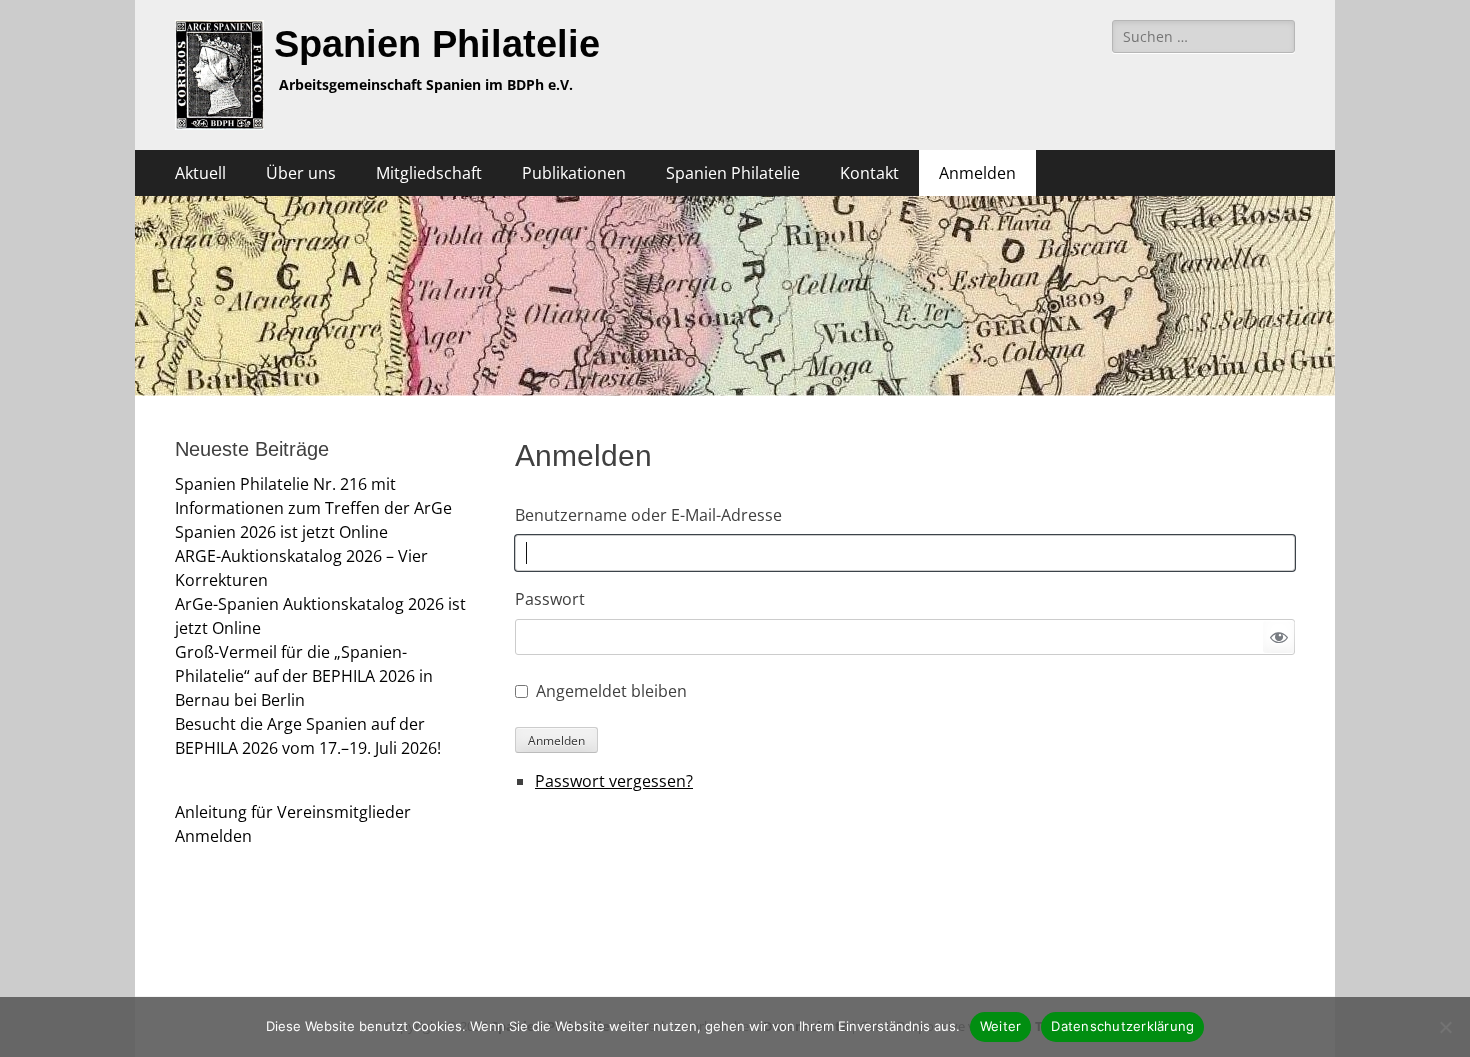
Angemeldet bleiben (611, 691)
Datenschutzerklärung (1122, 1026)
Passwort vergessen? (614, 781)
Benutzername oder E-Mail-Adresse (648, 515)
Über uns (301, 173)
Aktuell (200, 173)
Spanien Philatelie (437, 44)
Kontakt (869, 173)
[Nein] (1445, 1027)
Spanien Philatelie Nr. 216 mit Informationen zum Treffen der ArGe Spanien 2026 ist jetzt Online (313, 508)
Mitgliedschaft (429, 173)
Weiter (1001, 1026)
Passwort (550, 599)
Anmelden (977, 173)
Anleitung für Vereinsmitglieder (293, 812)
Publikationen (574, 173)
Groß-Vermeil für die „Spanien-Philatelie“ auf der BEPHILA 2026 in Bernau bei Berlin (304, 676)
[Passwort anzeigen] (1279, 637)
